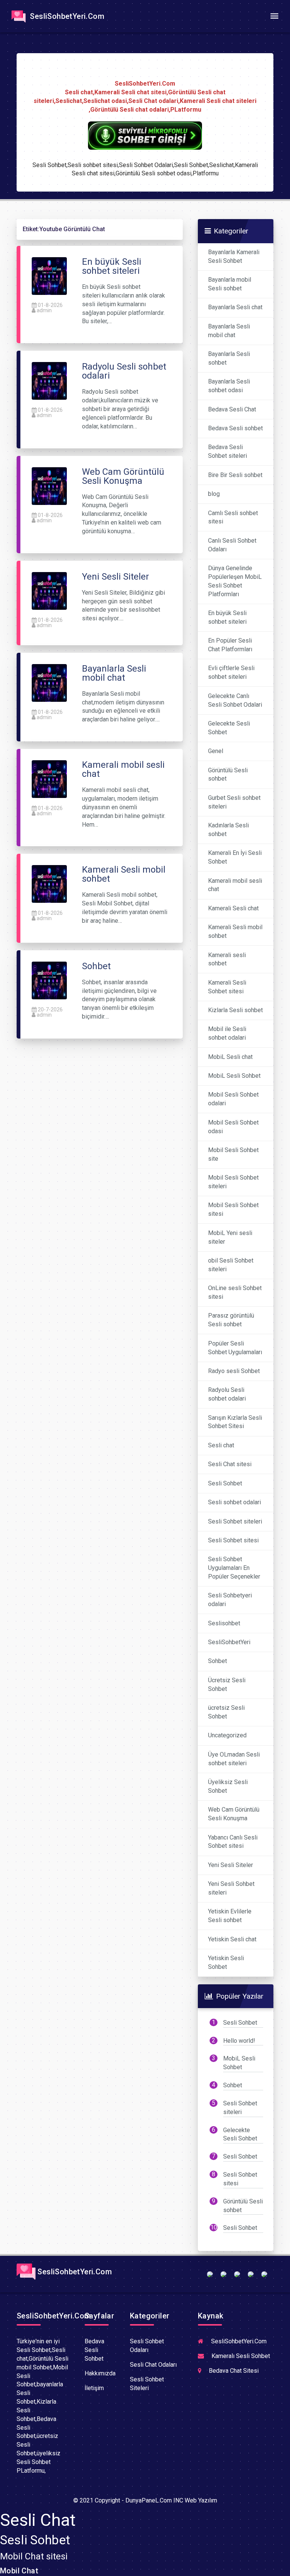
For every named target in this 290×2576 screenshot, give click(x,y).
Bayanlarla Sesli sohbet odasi (229, 386)
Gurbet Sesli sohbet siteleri (234, 802)
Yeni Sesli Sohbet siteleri (231, 1888)
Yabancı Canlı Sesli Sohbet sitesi (233, 1842)
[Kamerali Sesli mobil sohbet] (49, 884)
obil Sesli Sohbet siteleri (231, 1265)
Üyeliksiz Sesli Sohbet (228, 1786)
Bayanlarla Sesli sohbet (229, 358)
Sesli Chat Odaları (153, 2365)
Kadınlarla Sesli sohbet (228, 830)
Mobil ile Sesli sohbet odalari (227, 1033)
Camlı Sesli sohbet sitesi (233, 517)
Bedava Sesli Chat (232, 409)
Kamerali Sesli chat (233, 908)
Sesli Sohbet (225, 1483)
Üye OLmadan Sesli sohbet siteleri (234, 1759)
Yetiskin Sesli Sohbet (226, 1962)
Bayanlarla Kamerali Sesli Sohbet (234, 256)
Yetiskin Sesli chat (232, 1939)
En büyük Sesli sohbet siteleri (227, 617)
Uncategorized (227, 1735)
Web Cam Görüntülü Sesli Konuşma (234, 1814)
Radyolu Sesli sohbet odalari (227, 1394)
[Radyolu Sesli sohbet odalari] (49, 381)
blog (214, 494)
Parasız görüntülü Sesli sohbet (231, 1320)
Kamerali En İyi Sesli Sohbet (235, 857)
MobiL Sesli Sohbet (234, 1076)
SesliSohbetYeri (229, 1642)
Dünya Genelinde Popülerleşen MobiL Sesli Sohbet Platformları (235, 581)
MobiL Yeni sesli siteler (230, 1237)
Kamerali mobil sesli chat (235, 885)
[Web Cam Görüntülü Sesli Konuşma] (49, 486)
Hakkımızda (100, 2373)
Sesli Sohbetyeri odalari (230, 1600)
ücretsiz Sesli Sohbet (226, 1712)
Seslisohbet (224, 1623)
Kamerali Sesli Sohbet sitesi (227, 987)
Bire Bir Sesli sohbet (235, 475)
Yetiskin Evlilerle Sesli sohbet (230, 1916)
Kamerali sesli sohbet (227, 959)
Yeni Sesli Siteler (231, 1865)
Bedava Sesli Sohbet (94, 2350)
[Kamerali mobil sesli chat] (49, 779)
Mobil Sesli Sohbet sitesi (233, 1209)
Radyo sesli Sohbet (234, 1371)
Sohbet (217, 1661)
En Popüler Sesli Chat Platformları (230, 645)
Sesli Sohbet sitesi (233, 1540)
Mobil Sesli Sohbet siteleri (233, 1182)
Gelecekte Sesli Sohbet (229, 728)
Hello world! (239, 2041)
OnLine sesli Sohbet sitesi (235, 1292)
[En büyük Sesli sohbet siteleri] (49, 275)
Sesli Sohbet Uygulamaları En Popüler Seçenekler (234, 1568)
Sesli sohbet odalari (234, 1502)
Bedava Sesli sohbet (235, 428)
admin (44, 310)
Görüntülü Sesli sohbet (228, 775)
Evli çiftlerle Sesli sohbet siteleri (231, 672)
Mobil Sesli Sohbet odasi (233, 1127)
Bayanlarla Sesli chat (235, 307)
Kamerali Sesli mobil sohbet (235, 931)
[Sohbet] (49, 980)
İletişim (94, 2388)
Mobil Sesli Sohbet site (233, 1154)
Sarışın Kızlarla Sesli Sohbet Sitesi (235, 1422)
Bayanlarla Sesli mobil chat (229, 331)
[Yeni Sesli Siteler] (49, 590)
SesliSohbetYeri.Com (66, 16)
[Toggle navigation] (274, 16)
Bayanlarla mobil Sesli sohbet (230, 284)
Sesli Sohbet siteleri (235, 1521)
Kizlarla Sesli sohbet (235, 1010)
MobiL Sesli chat (230, 1057)
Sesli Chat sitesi (230, 1464)
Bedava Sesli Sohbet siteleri (228, 451)
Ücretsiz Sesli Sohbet (227, 1685)
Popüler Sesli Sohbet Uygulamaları (235, 1348)
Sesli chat (221, 1445)
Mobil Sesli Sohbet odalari (233, 1099)
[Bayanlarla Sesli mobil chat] (49, 682)
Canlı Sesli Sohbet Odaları (232, 545)
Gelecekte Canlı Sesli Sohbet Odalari (235, 700)
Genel (216, 751)
